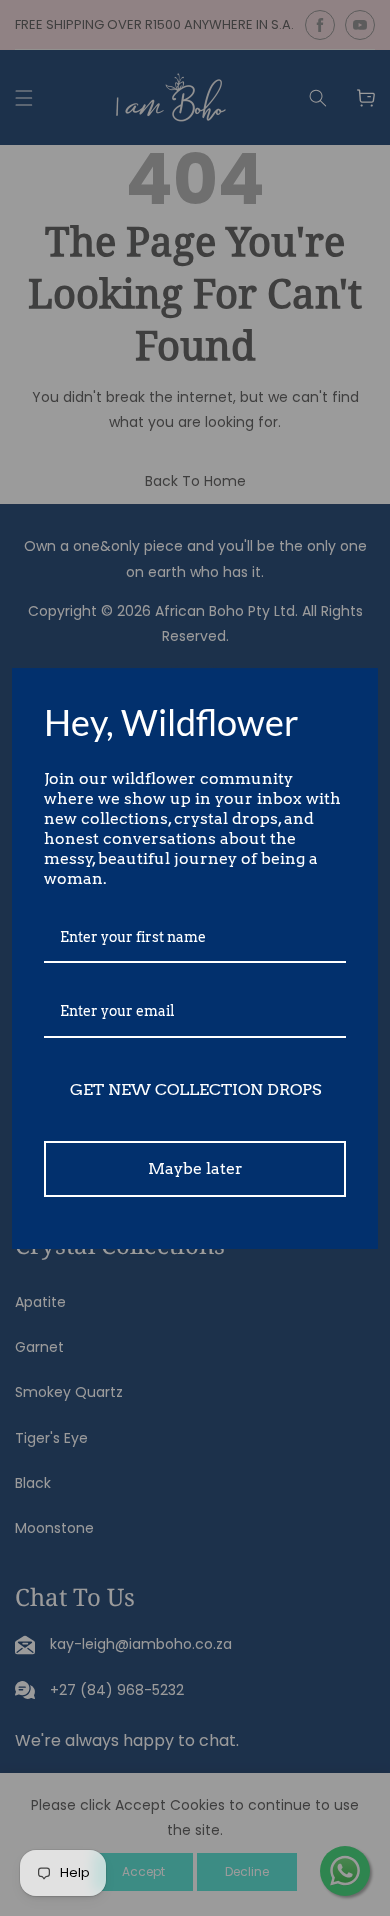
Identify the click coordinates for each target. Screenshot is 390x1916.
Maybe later (195, 1168)
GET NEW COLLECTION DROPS (195, 1089)
